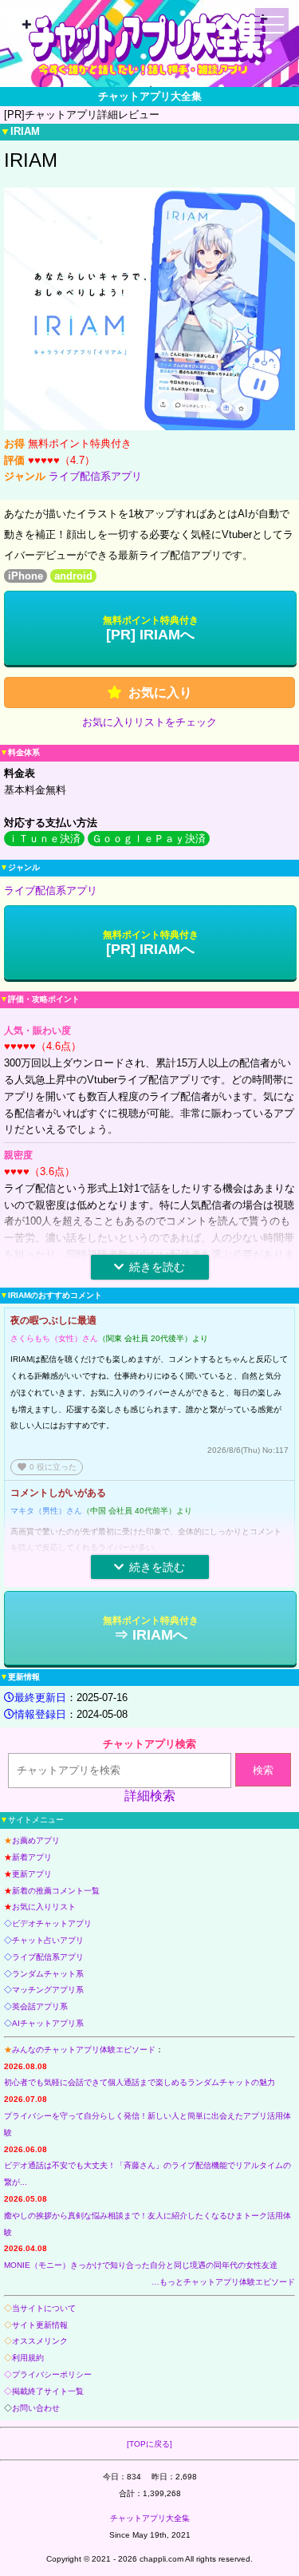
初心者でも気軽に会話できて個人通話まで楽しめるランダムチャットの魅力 (140, 2082)
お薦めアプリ (36, 1840)
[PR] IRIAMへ (151, 629)
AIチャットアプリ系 (48, 2023)
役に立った (47, 1467)
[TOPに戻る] (149, 2444)
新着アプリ (32, 1857)
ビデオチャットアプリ (52, 1923)
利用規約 (28, 2358)
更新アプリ (32, 1874)
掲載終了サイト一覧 (48, 2391)
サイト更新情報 (40, 2325)
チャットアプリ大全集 (150, 2518)
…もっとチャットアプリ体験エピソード (223, 2282)
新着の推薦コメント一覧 (56, 1891)
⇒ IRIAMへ (151, 1629)
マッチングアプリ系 (48, 1990)
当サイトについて (44, 2308)
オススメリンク (40, 2341)
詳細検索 (150, 1796)
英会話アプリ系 (40, 2006)
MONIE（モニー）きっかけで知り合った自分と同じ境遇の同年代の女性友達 (141, 2265)
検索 (263, 1770)
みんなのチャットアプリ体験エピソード (84, 2050)
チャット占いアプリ (48, 1940)
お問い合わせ (36, 2408)
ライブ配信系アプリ (95, 476)
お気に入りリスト (44, 1907)
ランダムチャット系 (48, 1974)
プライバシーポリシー (52, 2374)
